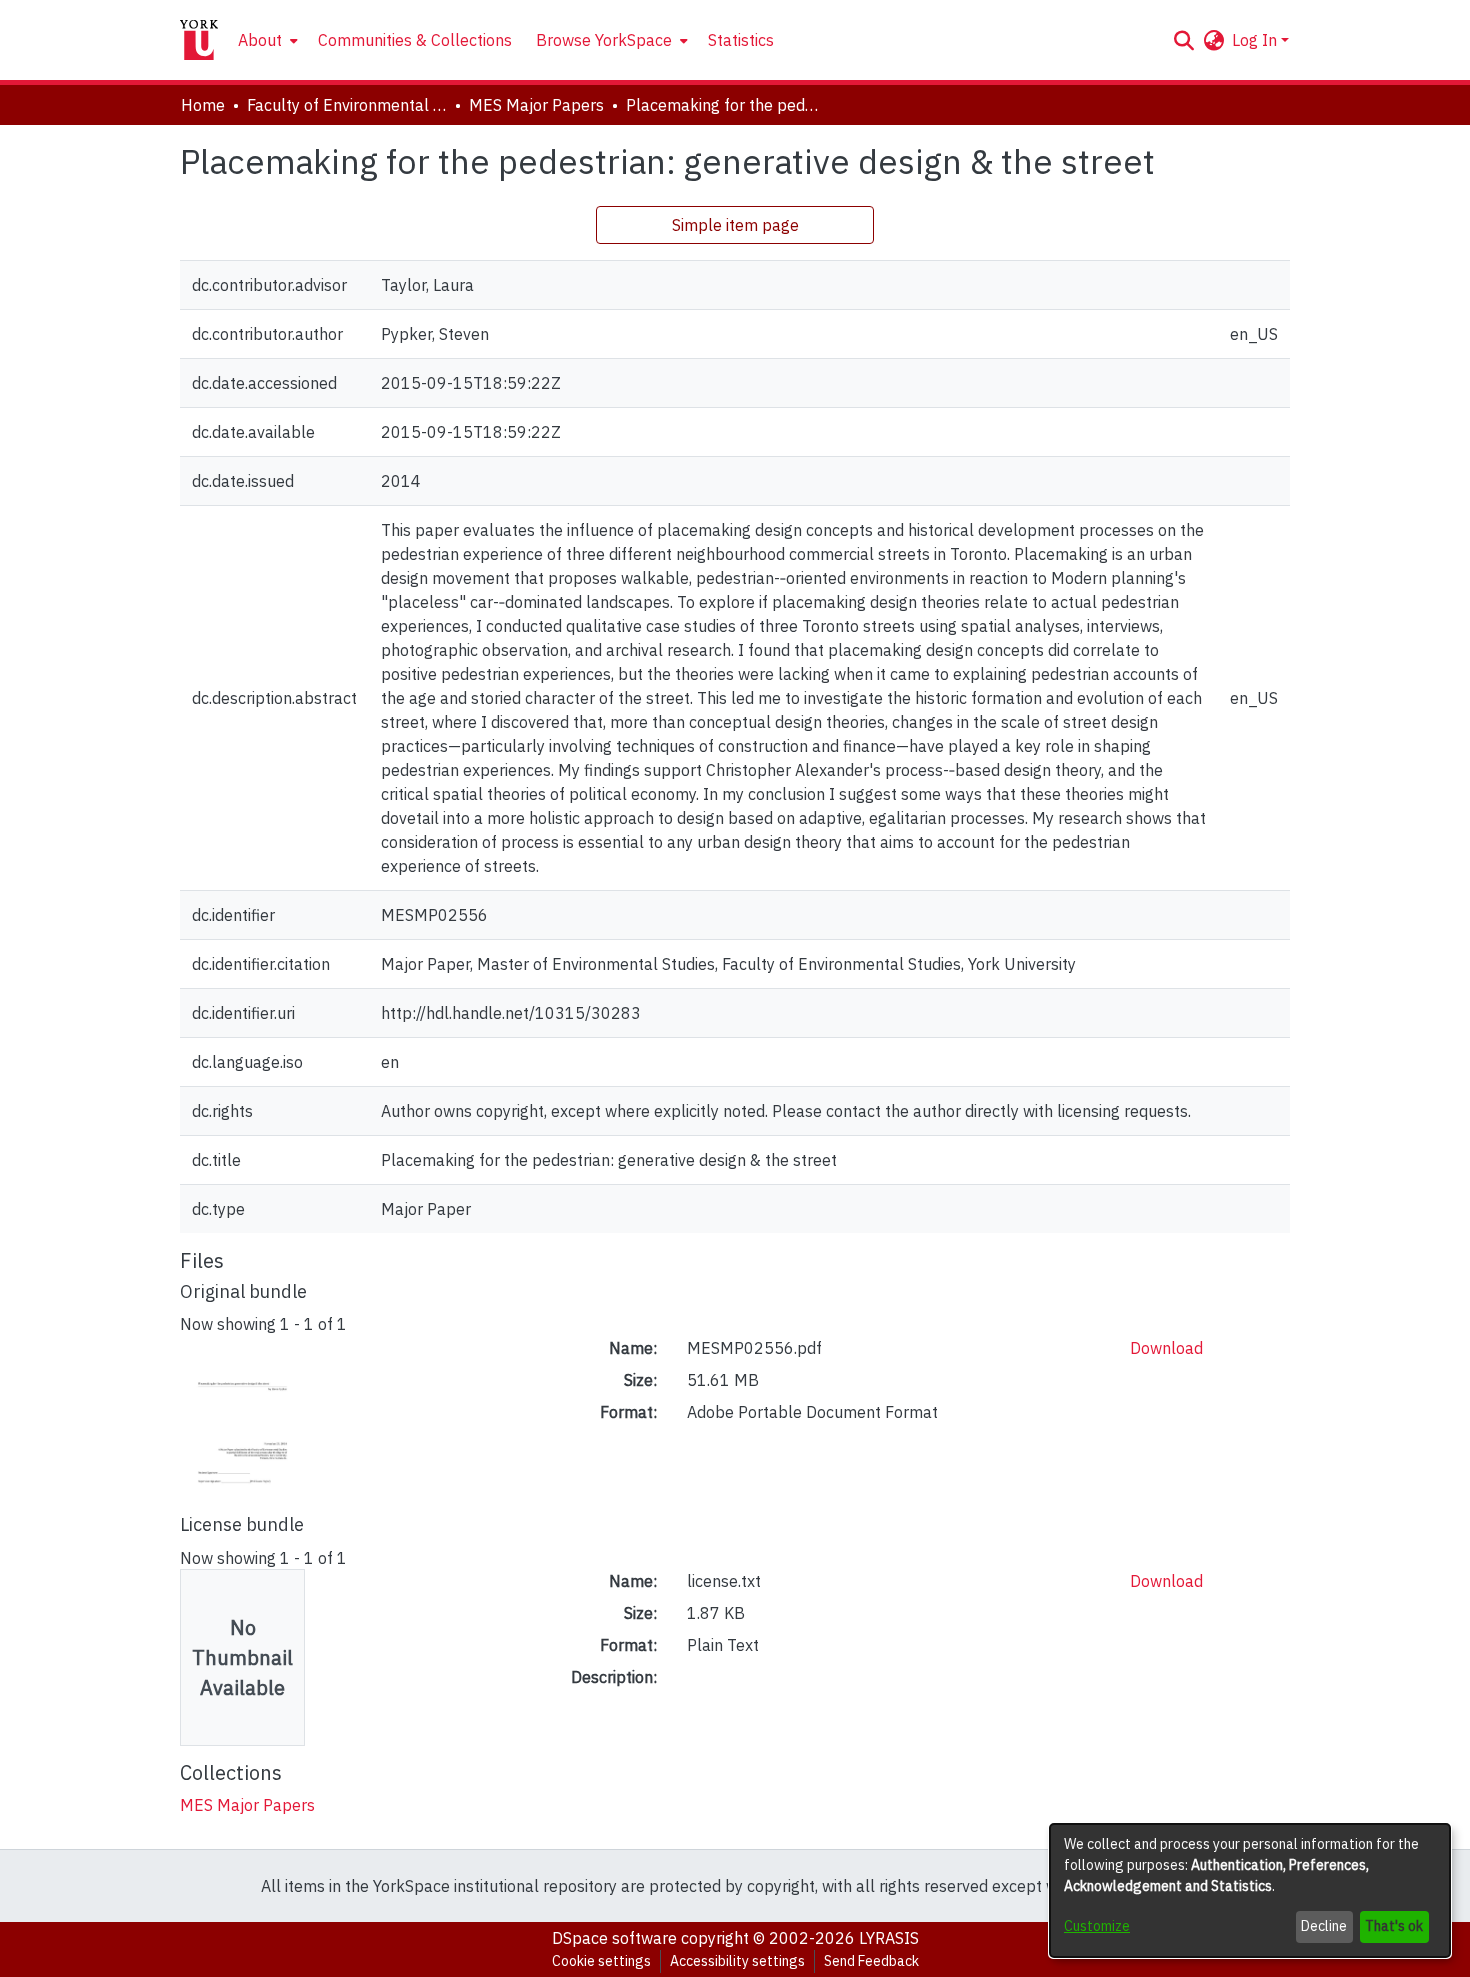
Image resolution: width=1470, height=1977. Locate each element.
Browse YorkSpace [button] (604, 40)
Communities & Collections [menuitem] (415, 40)
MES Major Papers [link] (536, 105)
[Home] (199, 40)
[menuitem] (266, 40)
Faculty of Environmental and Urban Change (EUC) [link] (347, 105)
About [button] (260, 40)
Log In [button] (1256, 40)
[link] (247, 1805)
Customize (1097, 1926)
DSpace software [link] (614, 1938)
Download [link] (1166, 1348)
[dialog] (1250, 1890)
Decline (1324, 1926)
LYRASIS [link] (889, 1938)
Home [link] (203, 105)
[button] (1183, 40)
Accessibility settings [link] (737, 1961)
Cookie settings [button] (601, 1961)
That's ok (1394, 1926)
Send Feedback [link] (871, 1961)
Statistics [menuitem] (741, 40)
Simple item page (735, 225)
